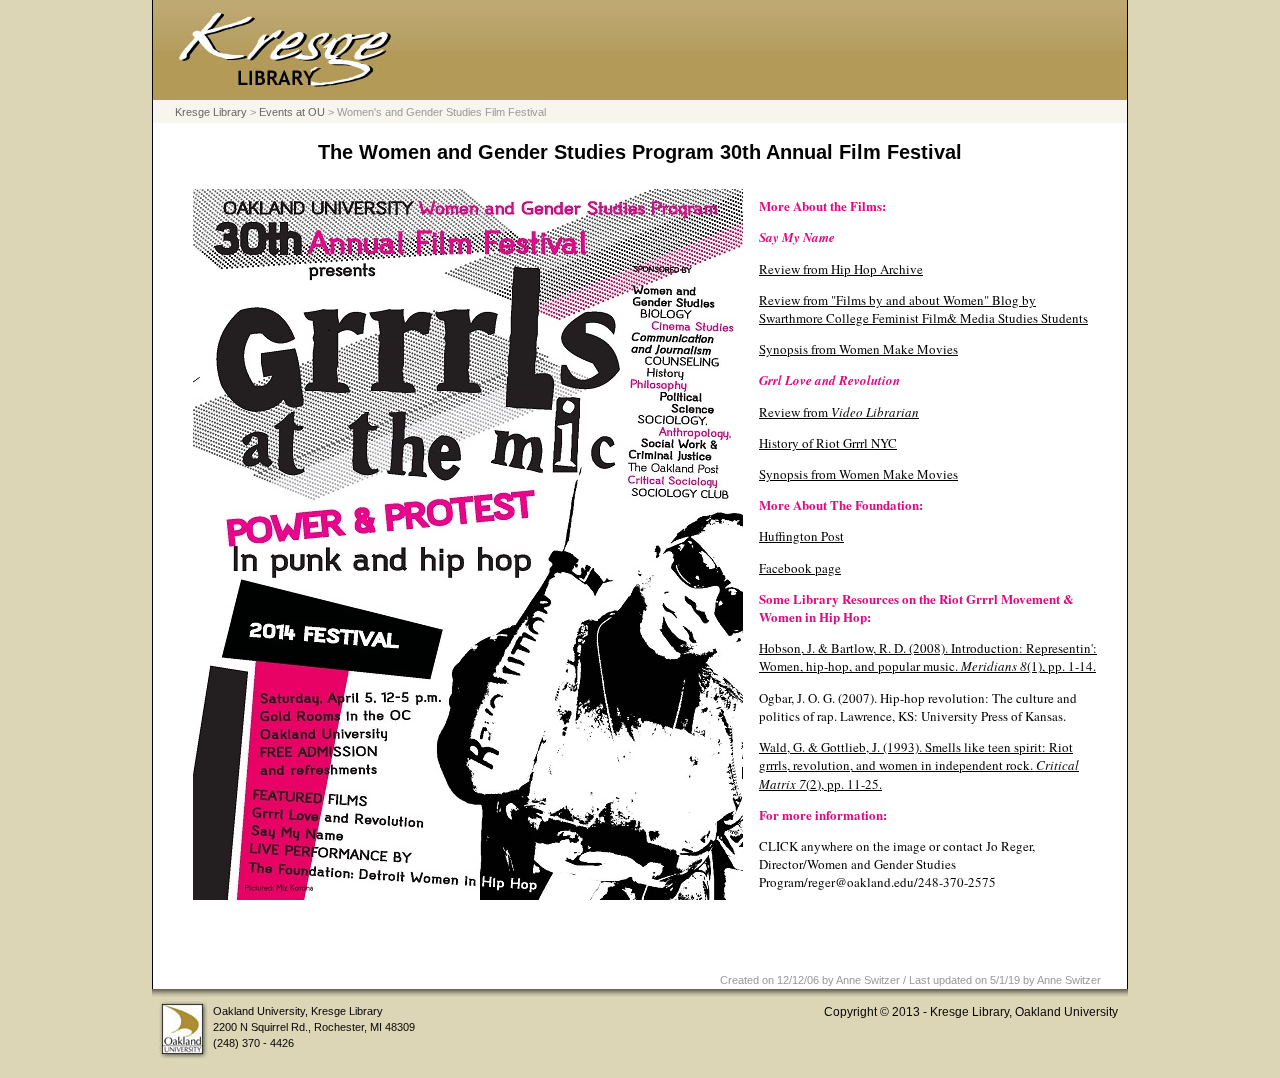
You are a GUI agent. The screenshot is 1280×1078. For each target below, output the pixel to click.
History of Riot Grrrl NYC (828, 443)
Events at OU (292, 112)
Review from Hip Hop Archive (841, 269)
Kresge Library (211, 112)
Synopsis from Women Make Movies (858, 349)
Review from (839, 412)
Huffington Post (801, 536)
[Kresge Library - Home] (288, 89)
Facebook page (800, 568)
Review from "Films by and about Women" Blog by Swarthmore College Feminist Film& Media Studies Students (923, 309)
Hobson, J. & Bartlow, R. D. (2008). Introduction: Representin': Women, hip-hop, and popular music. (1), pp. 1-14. (928, 657)
